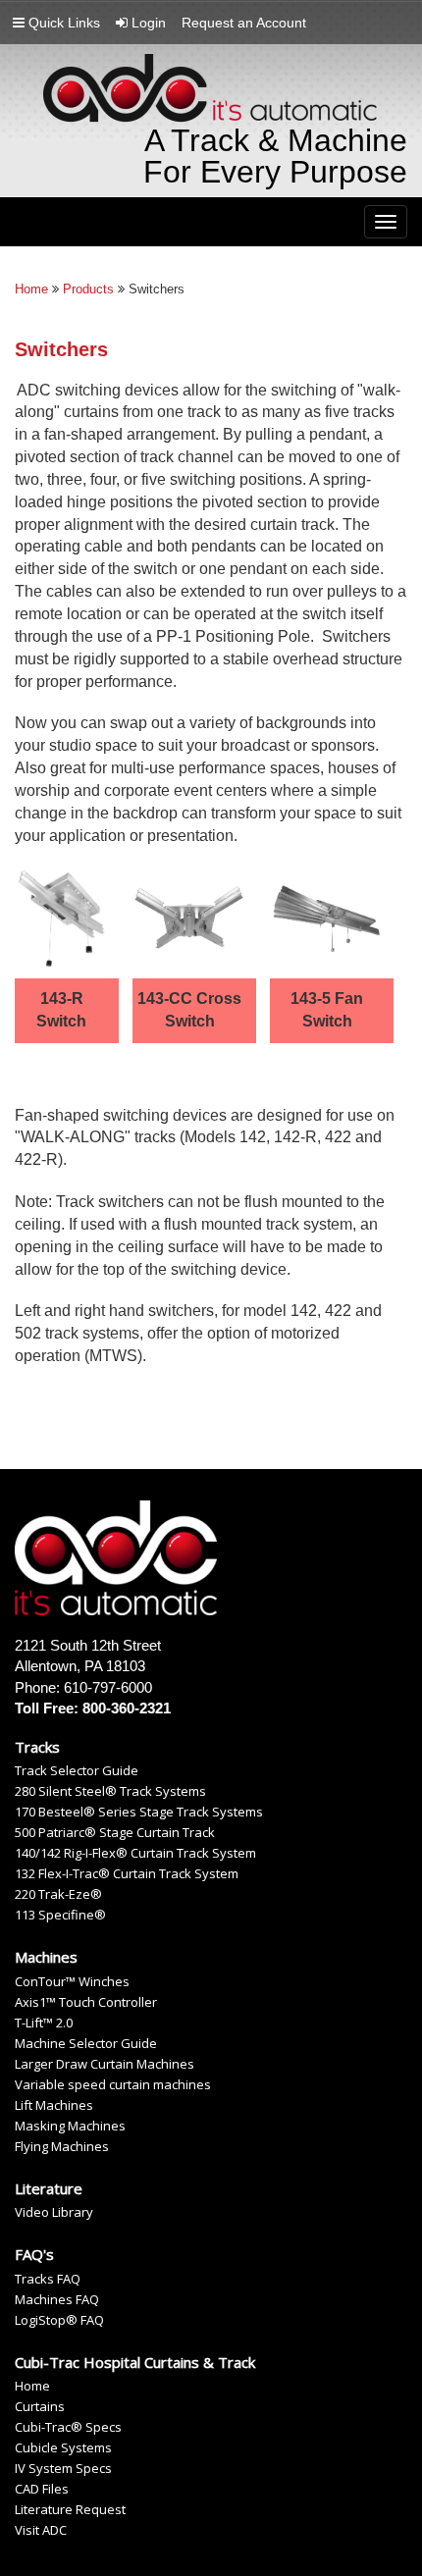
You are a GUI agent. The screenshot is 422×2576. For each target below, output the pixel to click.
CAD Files (42, 2489)
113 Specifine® (60, 1915)
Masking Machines (70, 2126)
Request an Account (244, 23)
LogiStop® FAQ (59, 2320)
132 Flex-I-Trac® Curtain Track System (127, 1874)
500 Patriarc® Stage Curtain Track (115, 1833)
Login (147, 23)
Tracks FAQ (48, 2279)
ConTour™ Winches (72, 1982)
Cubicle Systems (63, 2448)
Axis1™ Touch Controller (86, 2002)
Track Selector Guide (77, 1771)
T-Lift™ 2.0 (44, 2023)
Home (31, 289)
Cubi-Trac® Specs (68, 2427)
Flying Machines (62, 2147)
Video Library (54, 2212)
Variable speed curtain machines (113, 2085)
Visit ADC (41, 2530)
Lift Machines (54, 2105)
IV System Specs (63, 2469)
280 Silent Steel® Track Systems (110, 1791)
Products (88, 289)
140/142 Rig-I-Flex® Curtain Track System (135, 1853)
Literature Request (70, 2510)
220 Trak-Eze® (58, 1894)
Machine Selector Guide (86, 2044)
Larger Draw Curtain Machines (105, 2064)
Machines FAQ (57, 2300)
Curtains (40, 2407)
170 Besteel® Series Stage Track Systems (139, 1812)
